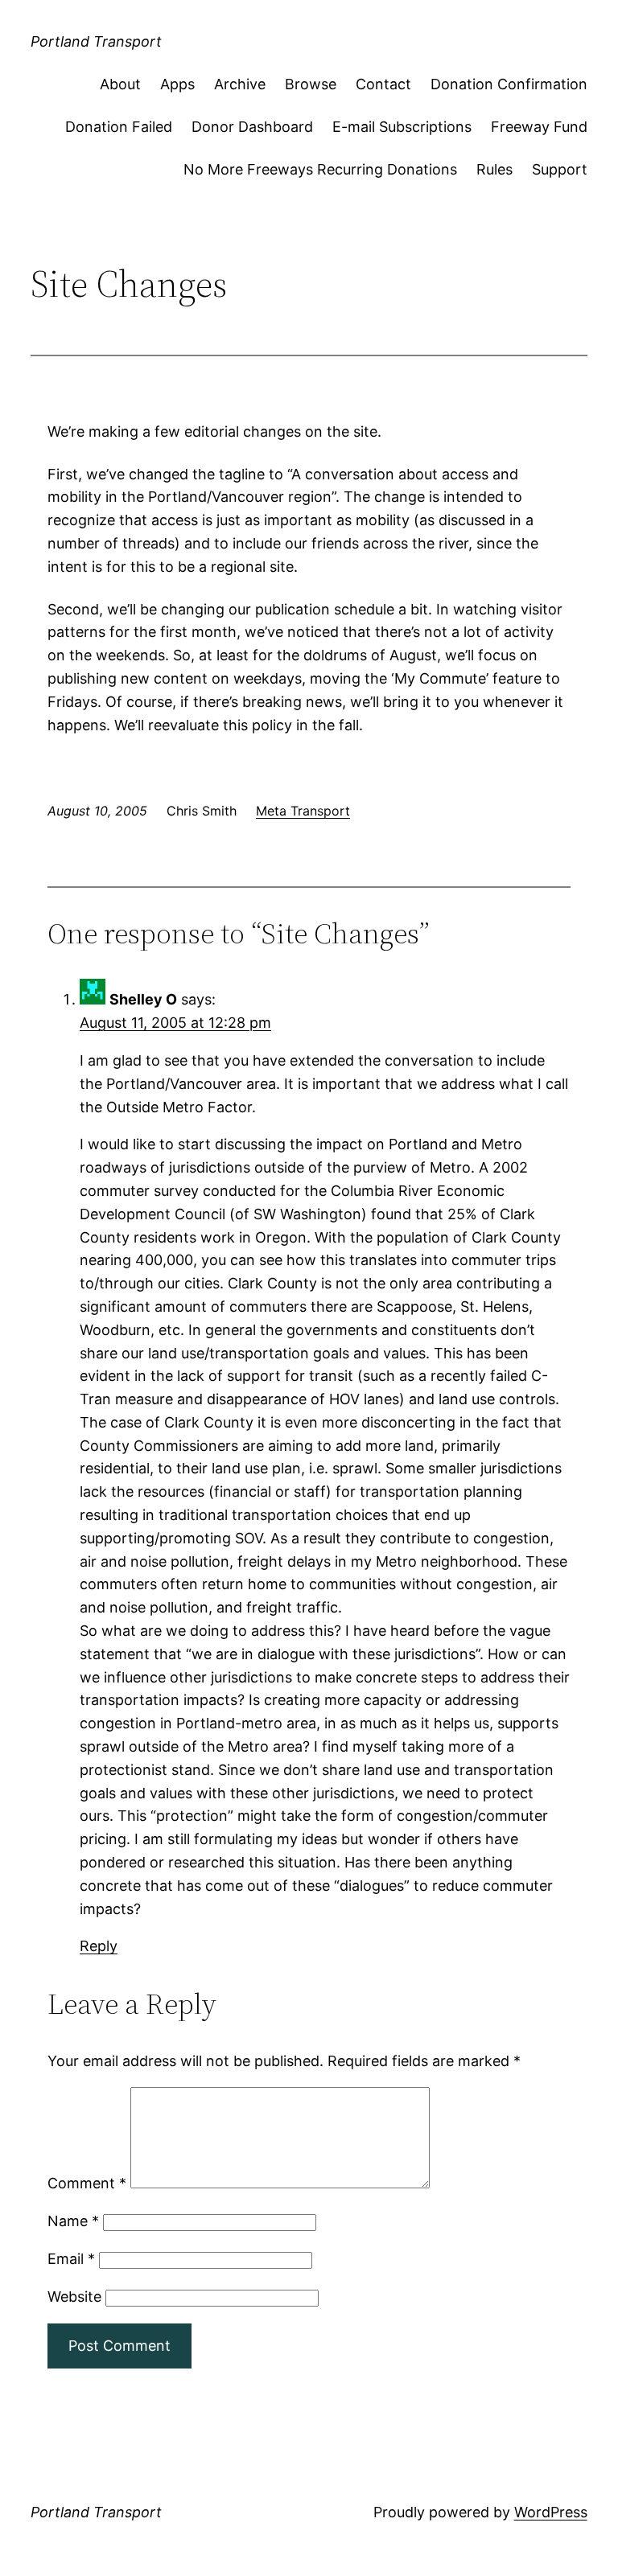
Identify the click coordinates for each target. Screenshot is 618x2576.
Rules (494, 169)
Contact (383, 84)
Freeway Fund (539, 127)
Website (74, 2297)
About (120, 84)
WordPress (551, 2512)
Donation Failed (119, 127)
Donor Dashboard (252, 127)
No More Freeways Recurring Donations (320, 169)
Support (560, 169)
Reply (99, 1946)
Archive (240, 84)
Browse (311, 84)
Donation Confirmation (509, 84)
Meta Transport (303, 811)
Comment (87, 2183)
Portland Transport (96, 41)
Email (71, 2259)
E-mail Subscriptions (402, 127)
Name (73, 2221)
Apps (177, 84)
